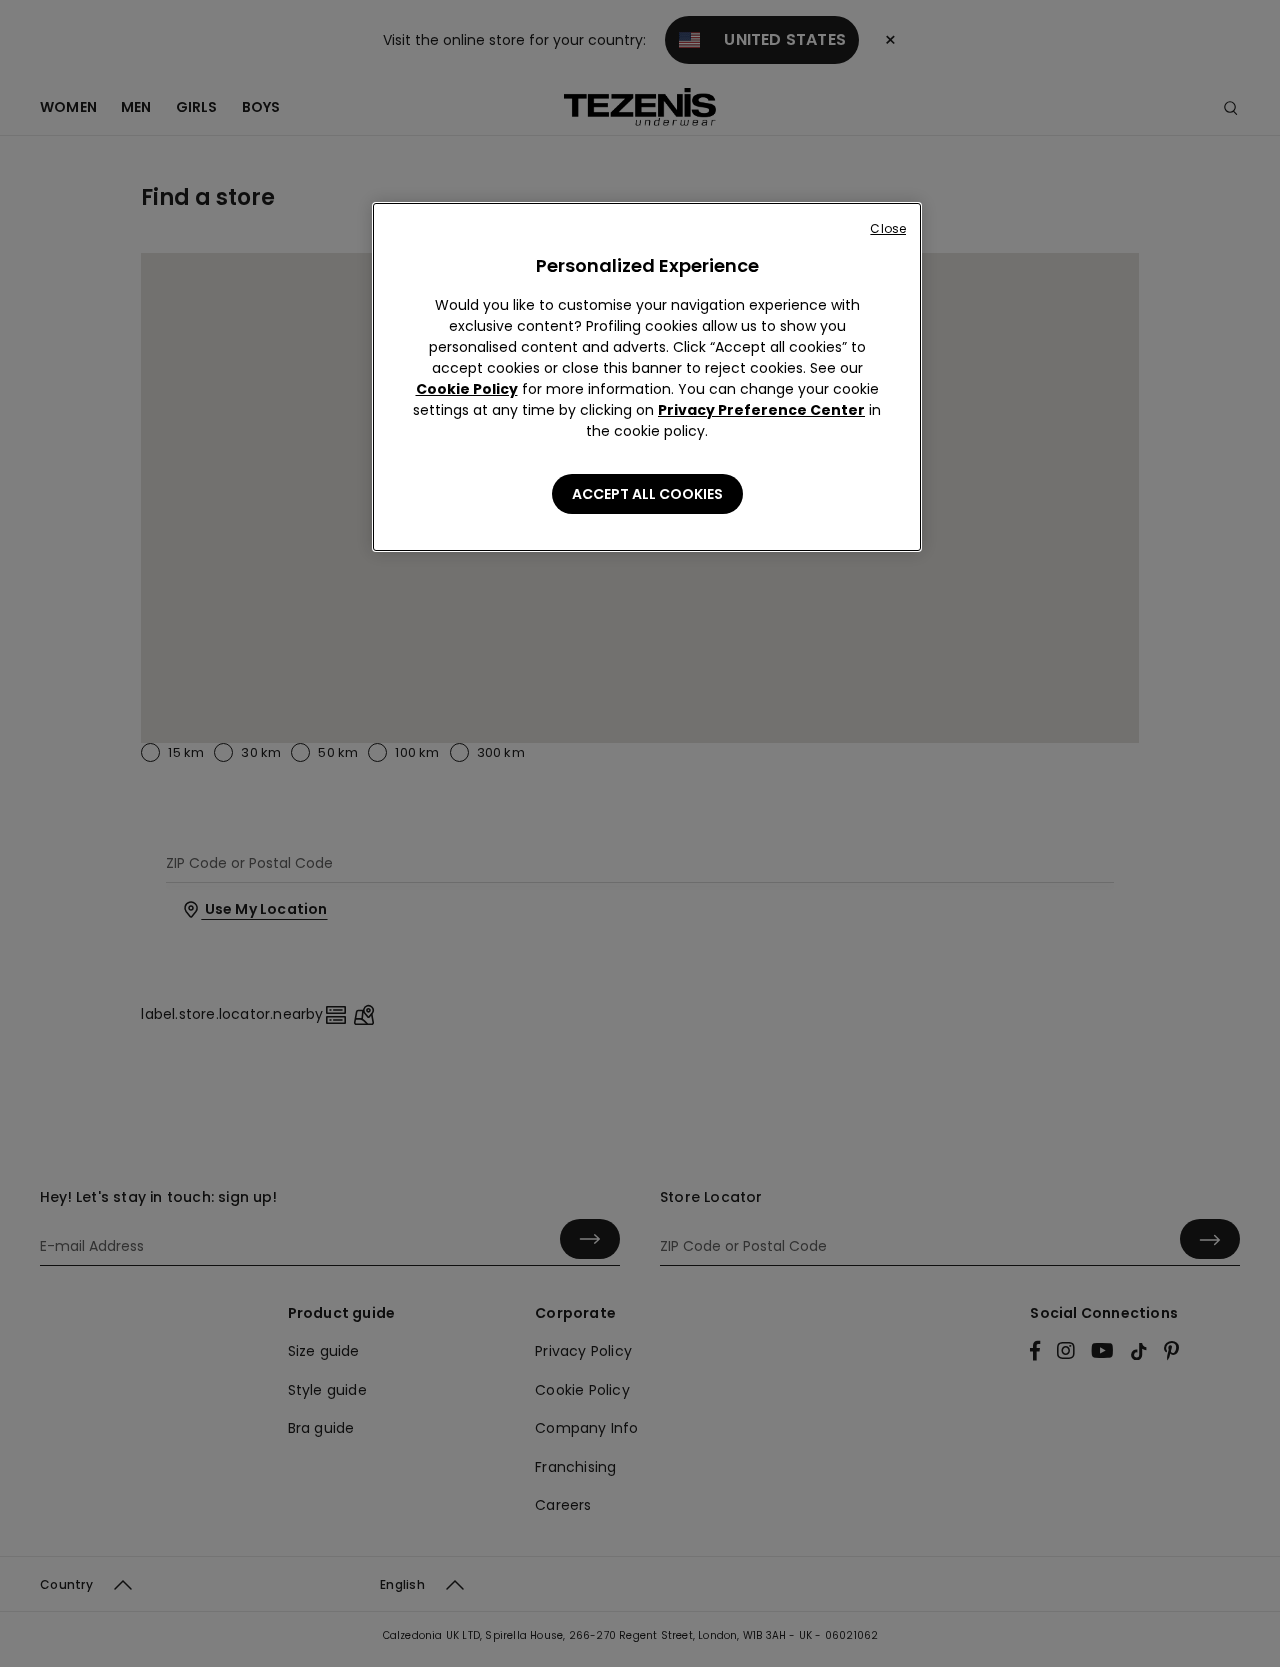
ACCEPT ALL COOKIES (647, 494)
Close (888, 228)
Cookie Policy (467, 389)
